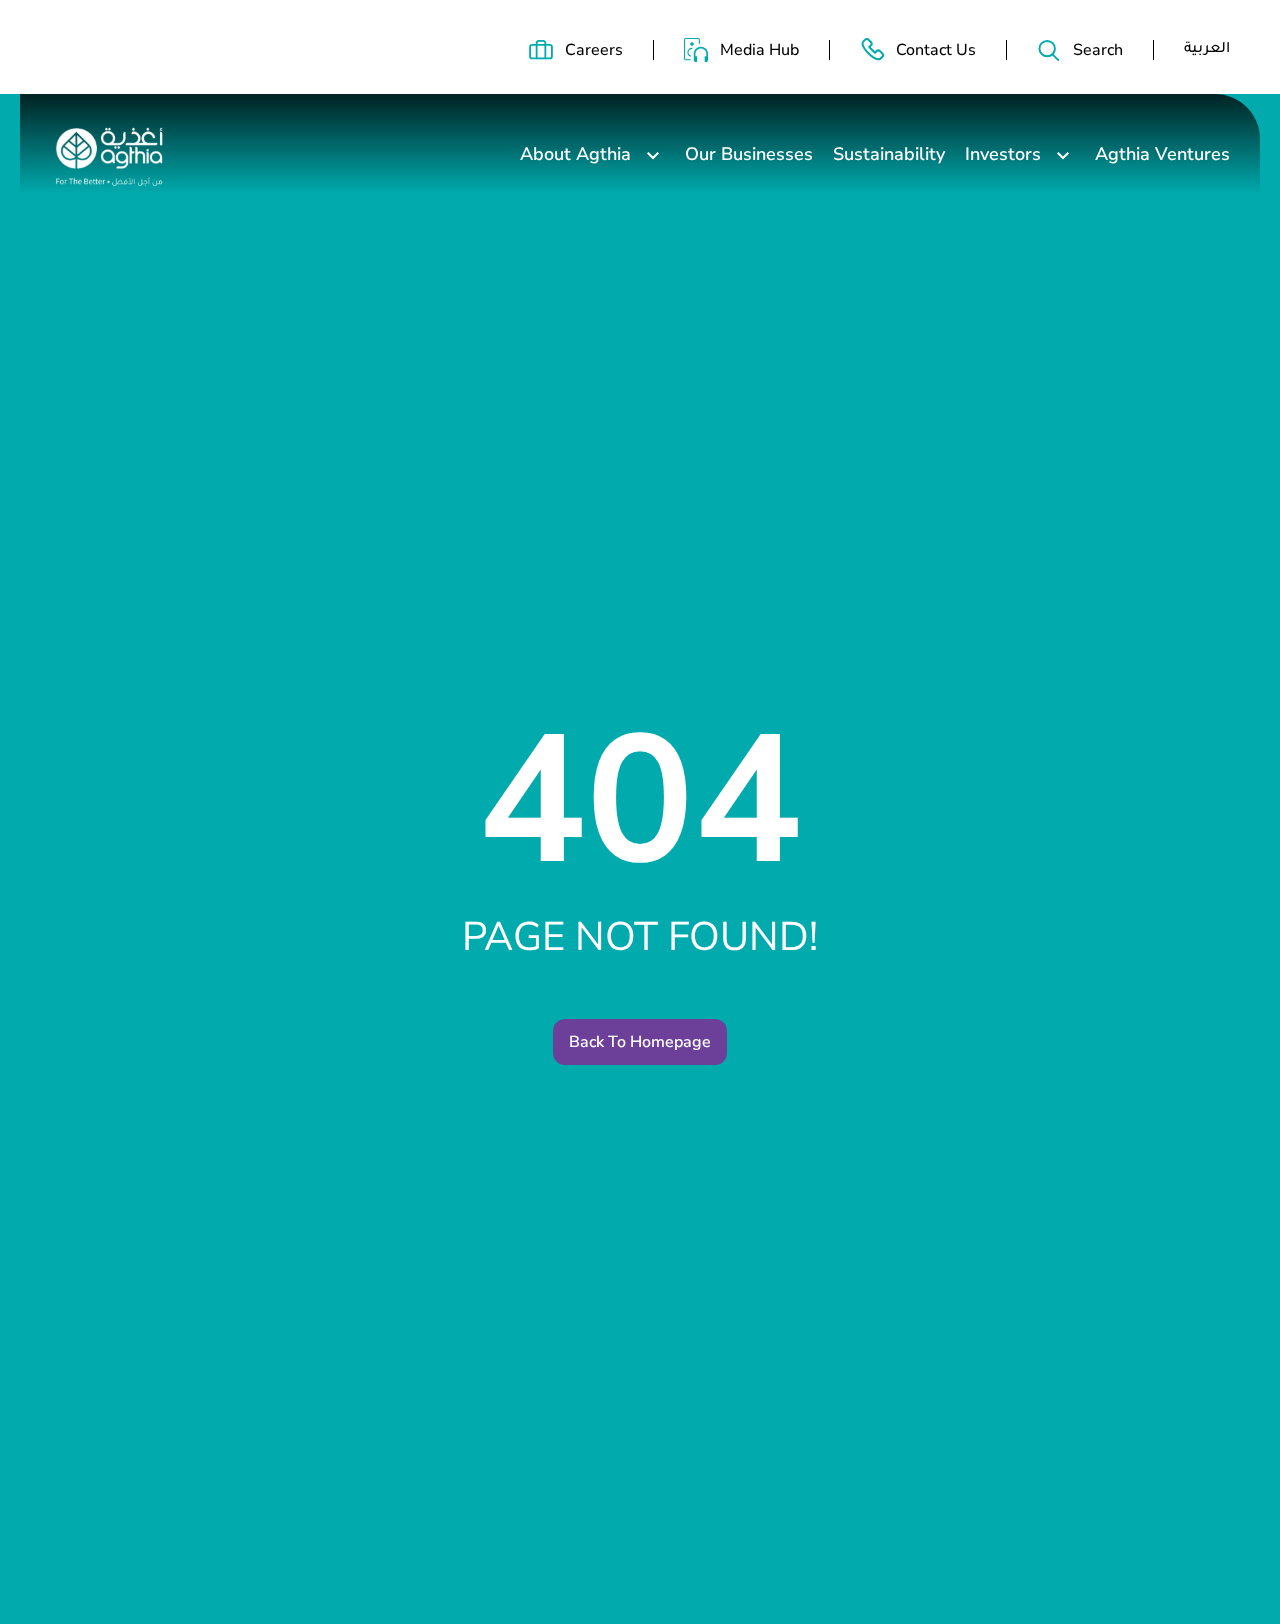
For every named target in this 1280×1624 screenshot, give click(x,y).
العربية (1207, 50)
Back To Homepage (640, 1042)
